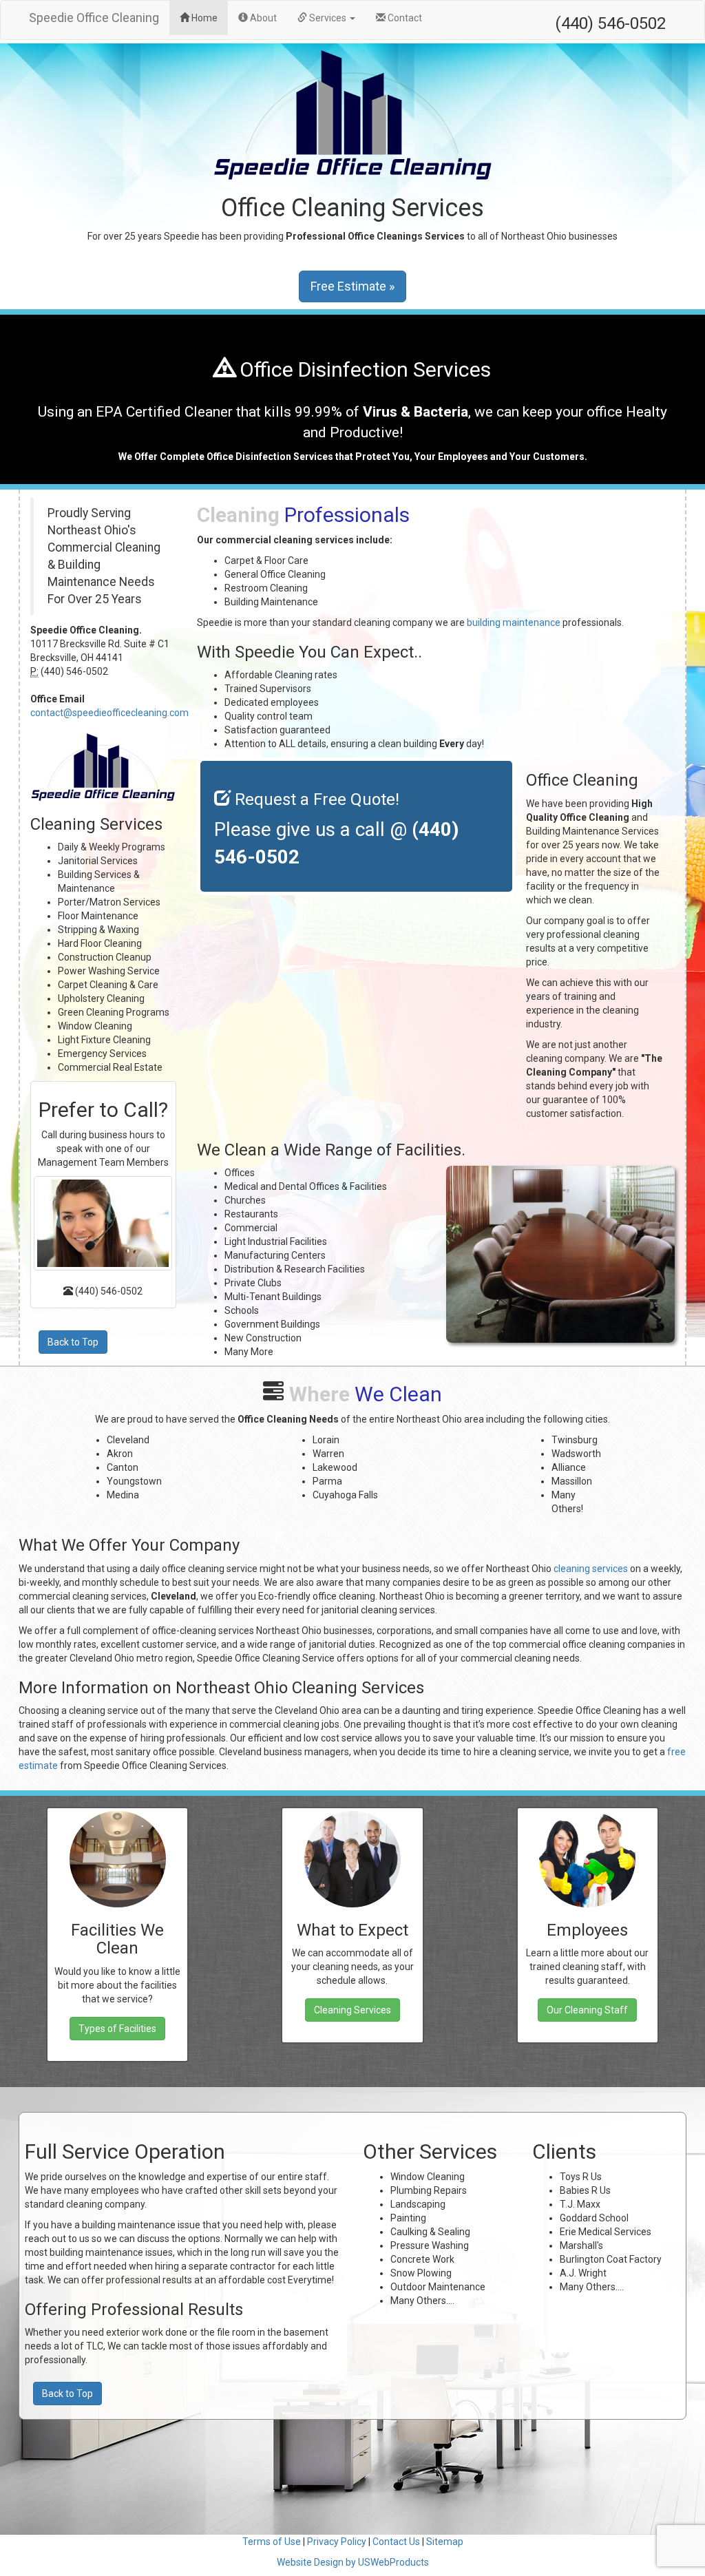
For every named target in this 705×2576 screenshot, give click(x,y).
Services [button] (328, 18)
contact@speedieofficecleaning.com (109, 713)
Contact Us (396, 2542)
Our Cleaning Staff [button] (587, 2010)
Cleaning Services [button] (352, 2010)
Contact (404, 18)
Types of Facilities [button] (117, 2029)
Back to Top (73, 1342)
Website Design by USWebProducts (353, 2562)
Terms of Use (272, 2542)
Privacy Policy (337, 2542)
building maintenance (514, 622)
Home (209, 18)
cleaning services (591, 1569)
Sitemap (445, 2542)
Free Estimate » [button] (352, 286)
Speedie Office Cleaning (94, 18)
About (262, 18)
